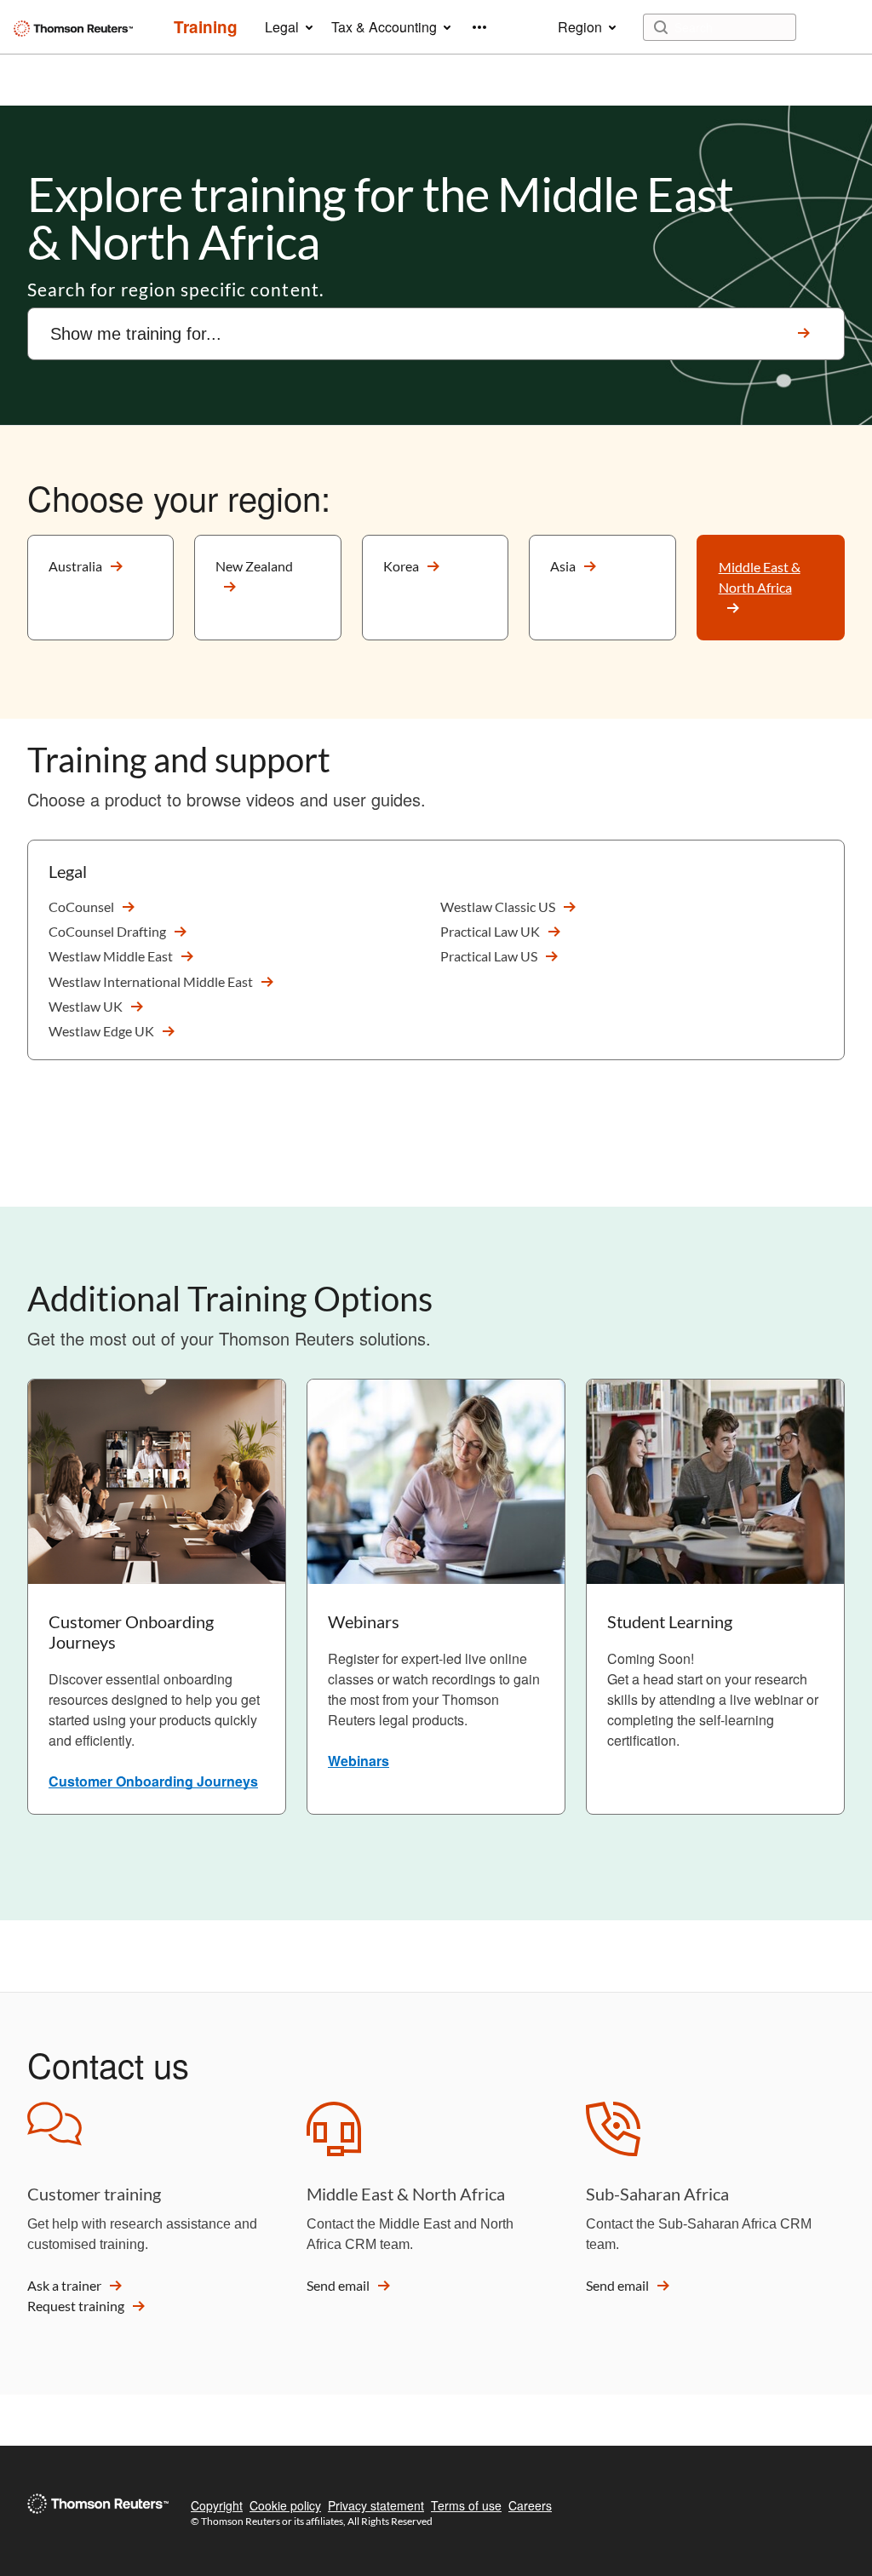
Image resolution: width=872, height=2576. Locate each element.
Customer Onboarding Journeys (153, 1781)
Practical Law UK (490, 931)
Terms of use (466, 2505)
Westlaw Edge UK (101, 1031)
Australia (75, 566)
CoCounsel (81, 906)
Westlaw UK (86, 1006)
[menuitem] (206, 27)
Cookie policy (285, 2505)
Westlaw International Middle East (151, 981)
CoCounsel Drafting (107, 931)
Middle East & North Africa (760, 577)
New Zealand (254, 566)
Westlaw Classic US (498, 906)
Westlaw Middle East (111, 956)
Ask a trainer (64, 2285)
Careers (530, 2505)
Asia (563, 566)
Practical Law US (489, 956)
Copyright (217, 2505)
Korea (401, 566)
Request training (76, 2306)
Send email (338, 2285)
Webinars (359, 1761)
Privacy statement (376, 2505)
